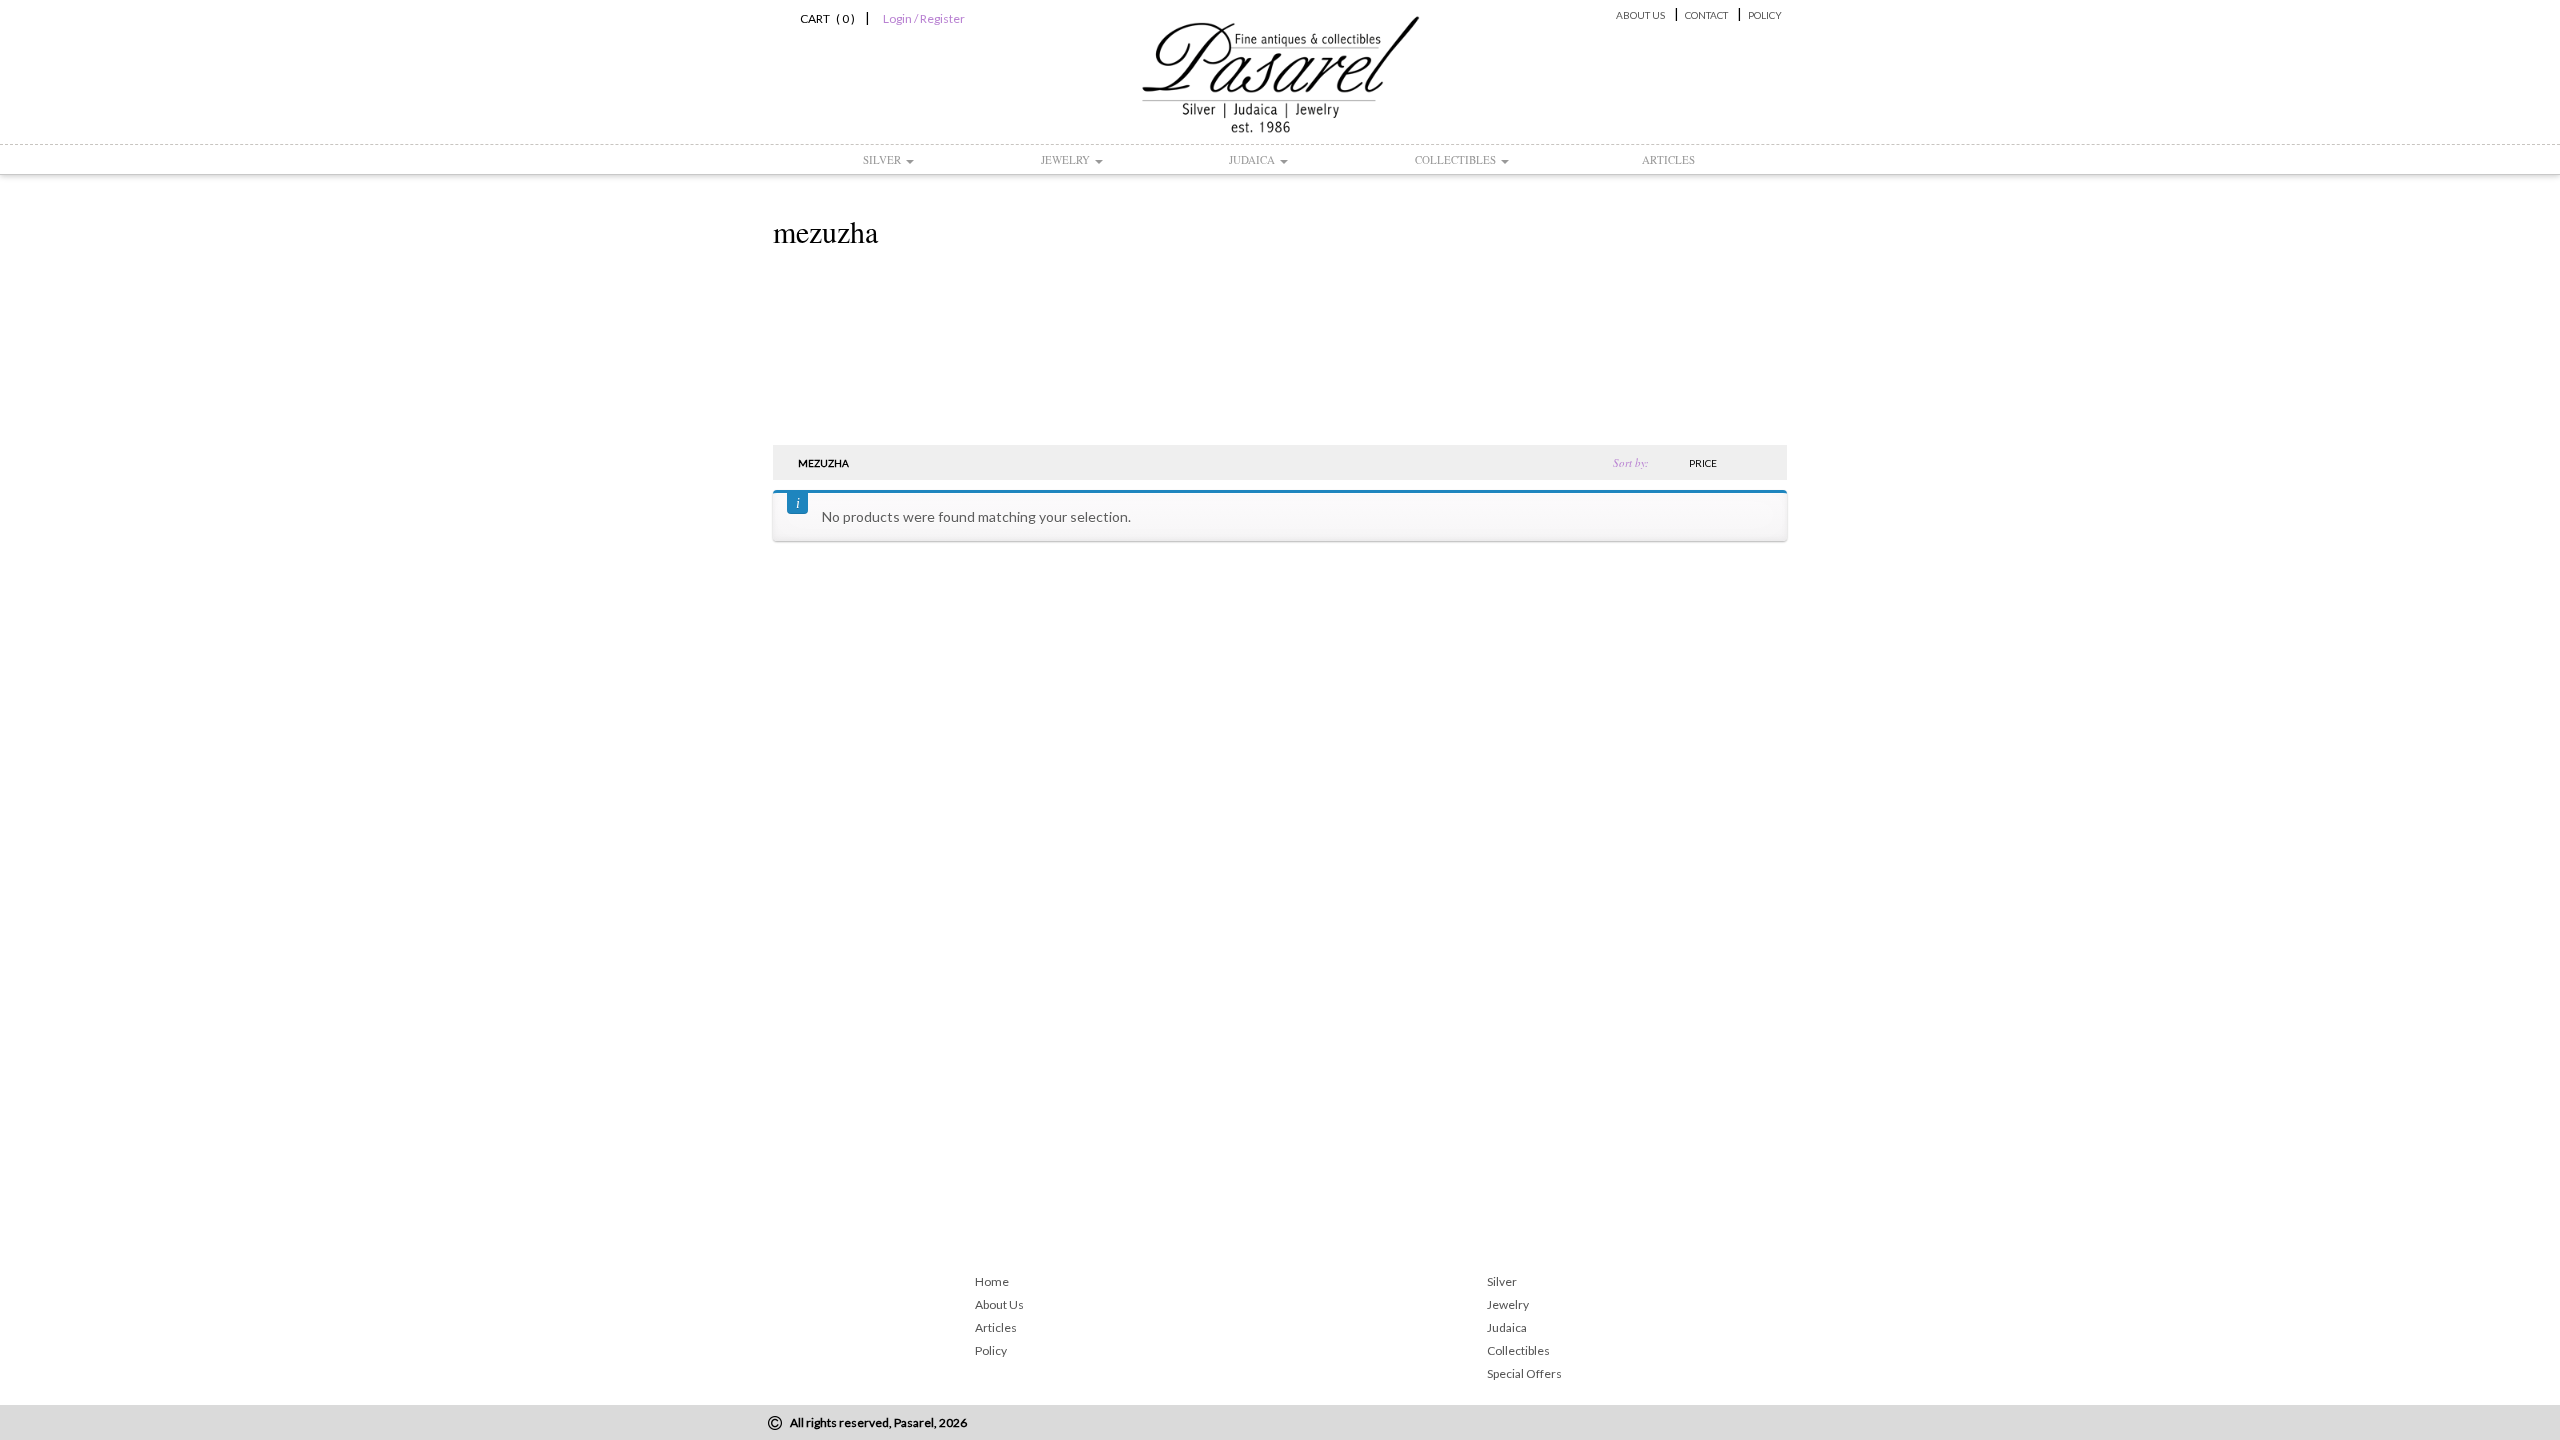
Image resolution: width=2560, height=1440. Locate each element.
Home (992, 1281)
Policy (1765, 15)
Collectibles (1457, 159)
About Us (1640, 15)
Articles (1668, 159)
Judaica (1253, 159)
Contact (1706, 15)
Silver (883, 159)
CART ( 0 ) (824, 18)
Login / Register (924, 18)
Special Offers (1524, 1373)
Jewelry (1067, 159)
